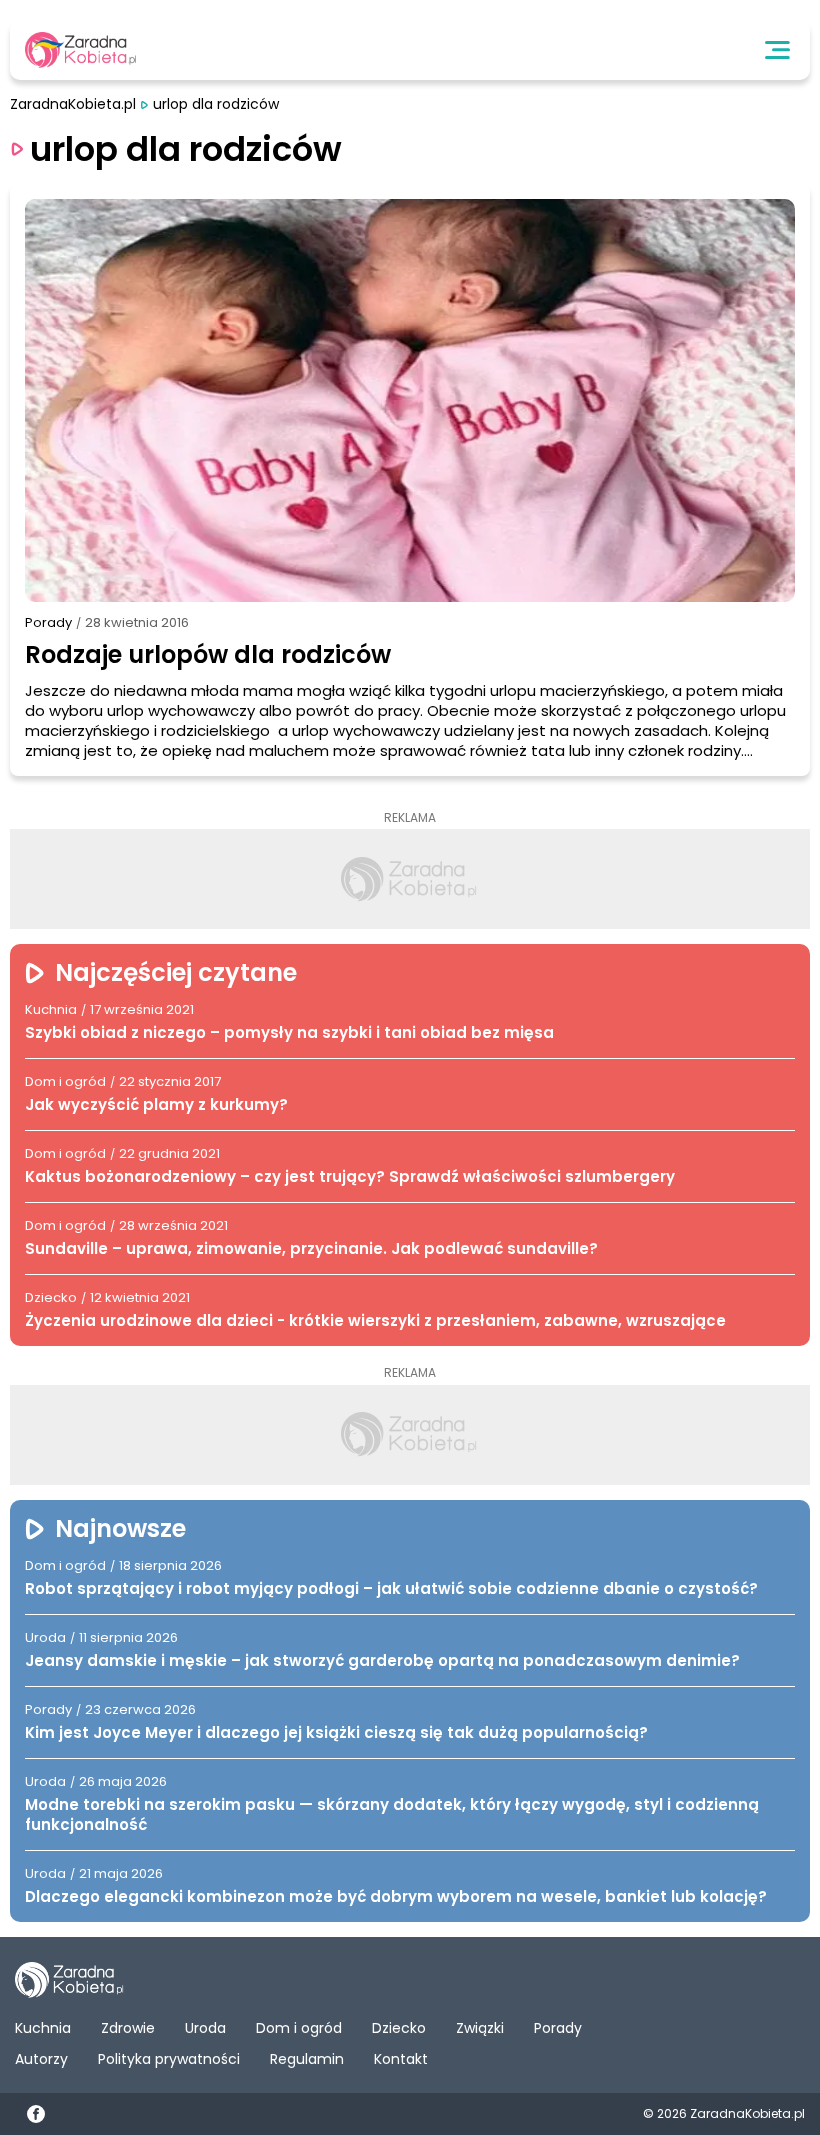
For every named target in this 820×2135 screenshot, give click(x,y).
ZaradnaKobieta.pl (73, 104)
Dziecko (399, 2028)
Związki (480, 2028)
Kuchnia (43, 2028)
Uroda (205, 2028)
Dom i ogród (299, 2028)
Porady (48, 622)
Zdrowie (128, 2028)
